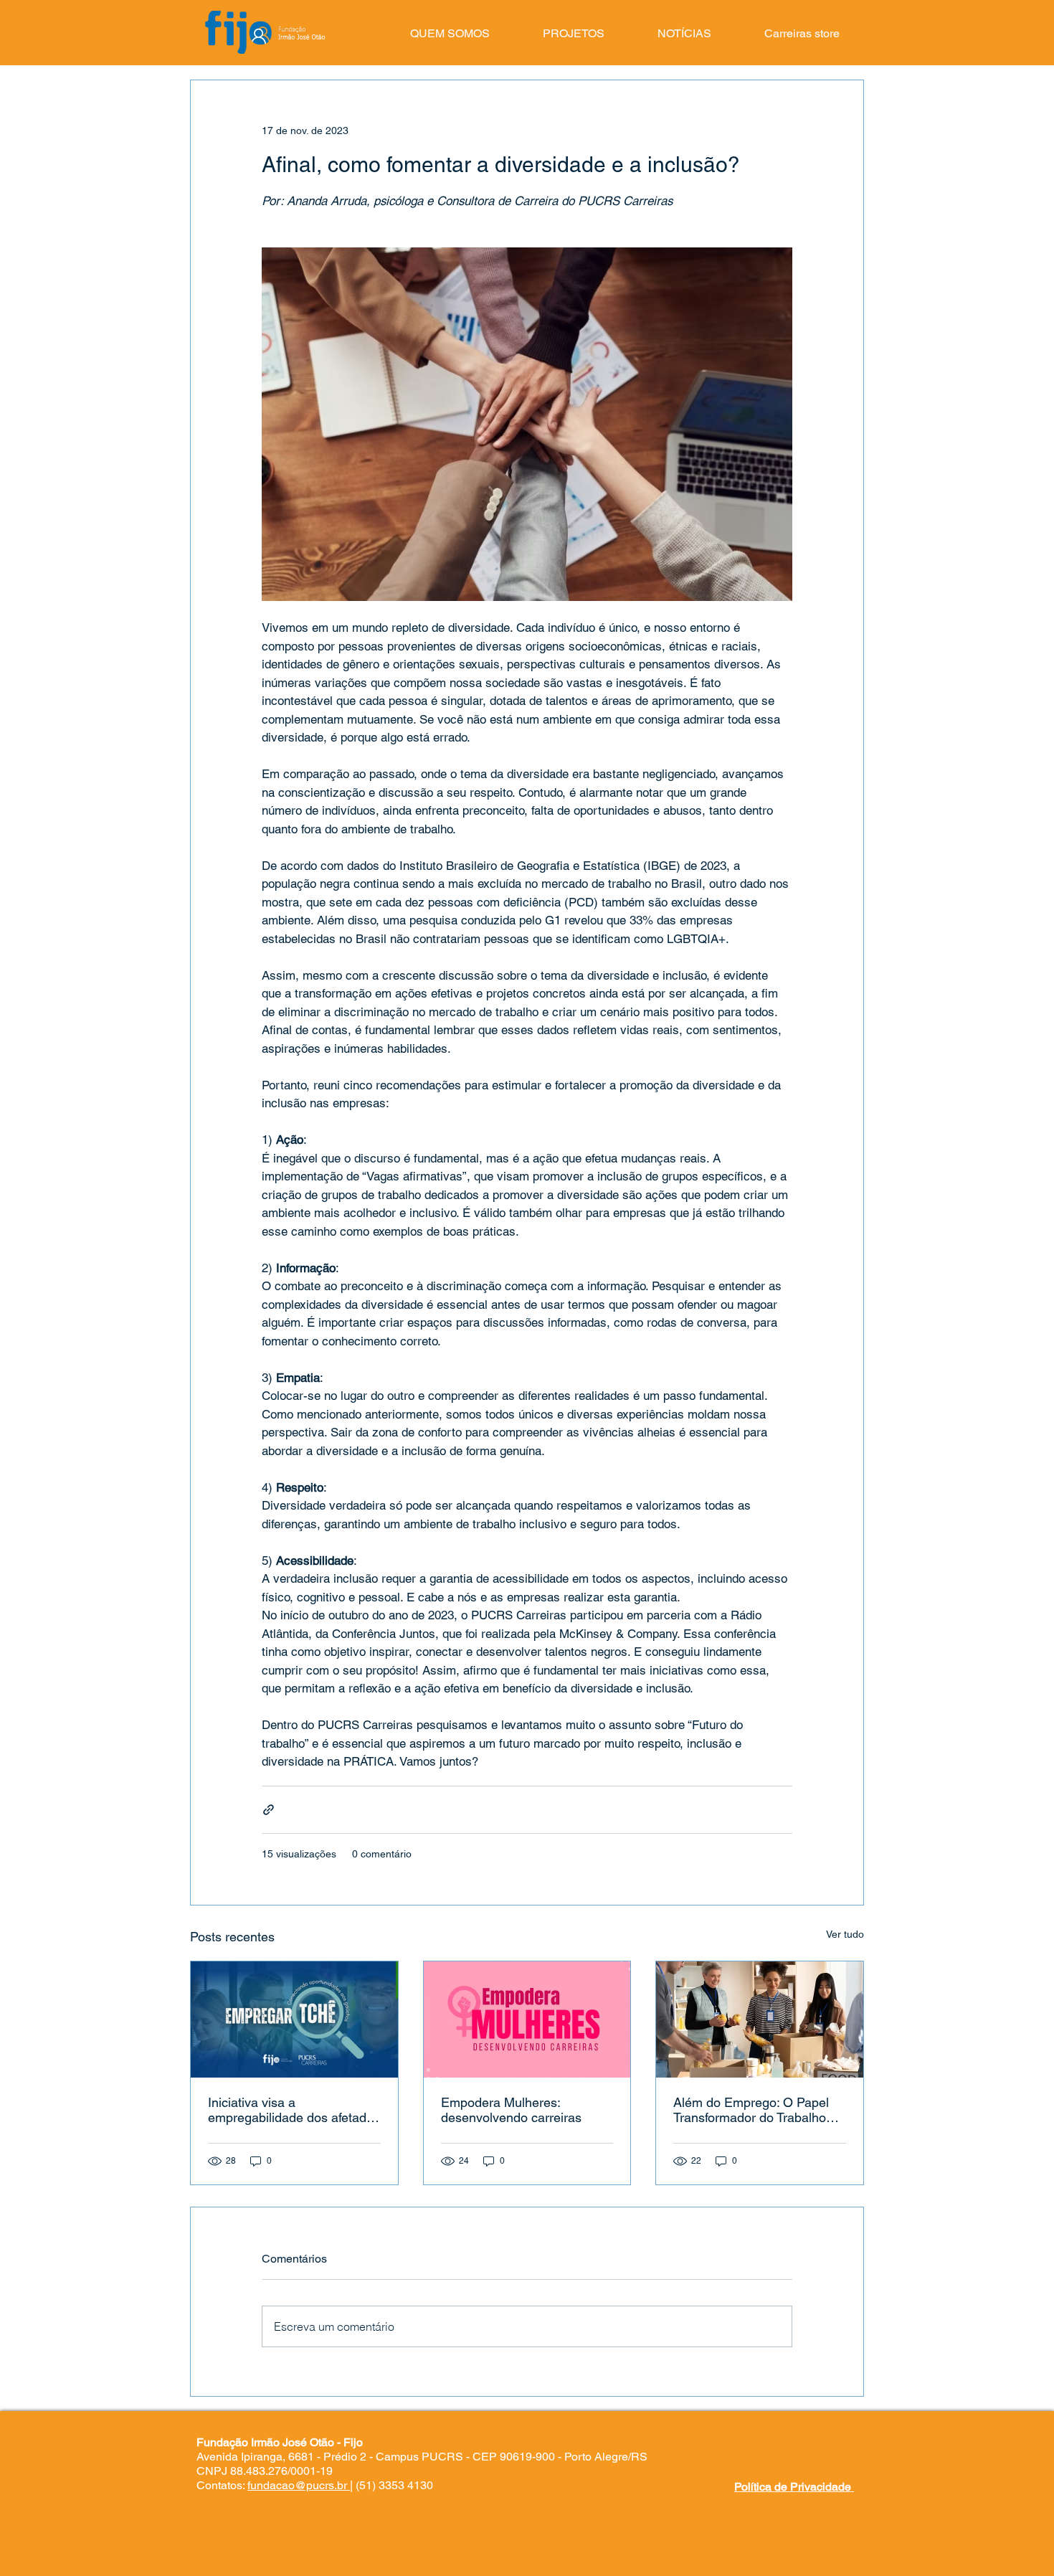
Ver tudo (845, 1934)
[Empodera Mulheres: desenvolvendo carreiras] (527, 2019)
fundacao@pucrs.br (297, 2485)
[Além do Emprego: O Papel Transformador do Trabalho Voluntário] (760, 2019)
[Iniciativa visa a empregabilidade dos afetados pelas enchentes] (294, 2019)
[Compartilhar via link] (269, 1810)
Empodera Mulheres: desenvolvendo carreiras (511, 2110)
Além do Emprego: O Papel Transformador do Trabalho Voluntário (751, 2110)
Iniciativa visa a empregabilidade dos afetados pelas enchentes (294, 2110)
